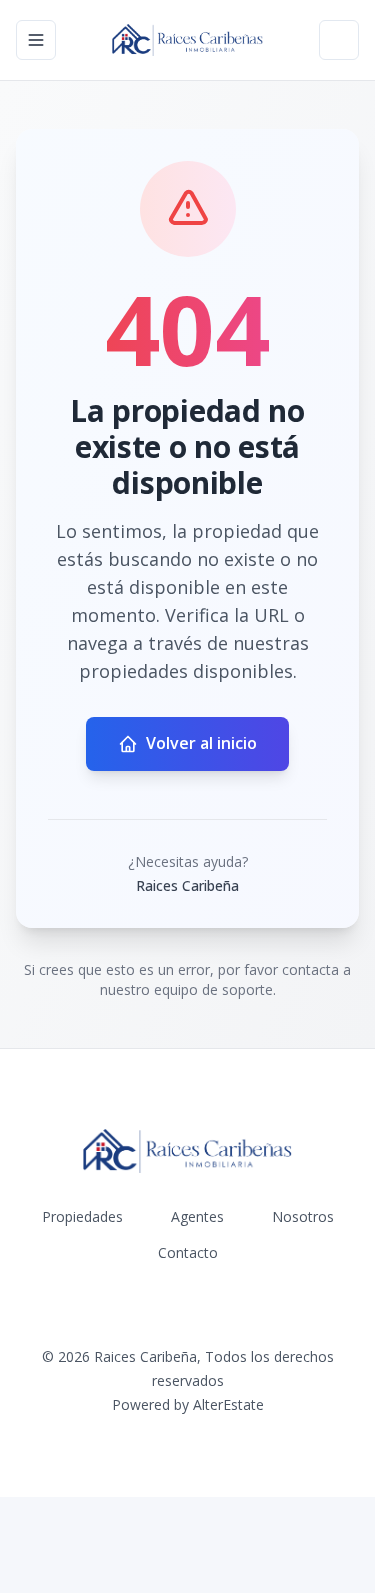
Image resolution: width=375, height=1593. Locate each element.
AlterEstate (228, 1404)
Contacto (188, 1252)
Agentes (197, 1216)
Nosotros (303, 1216)
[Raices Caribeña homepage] (188, 40)
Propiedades (82, 1216)
